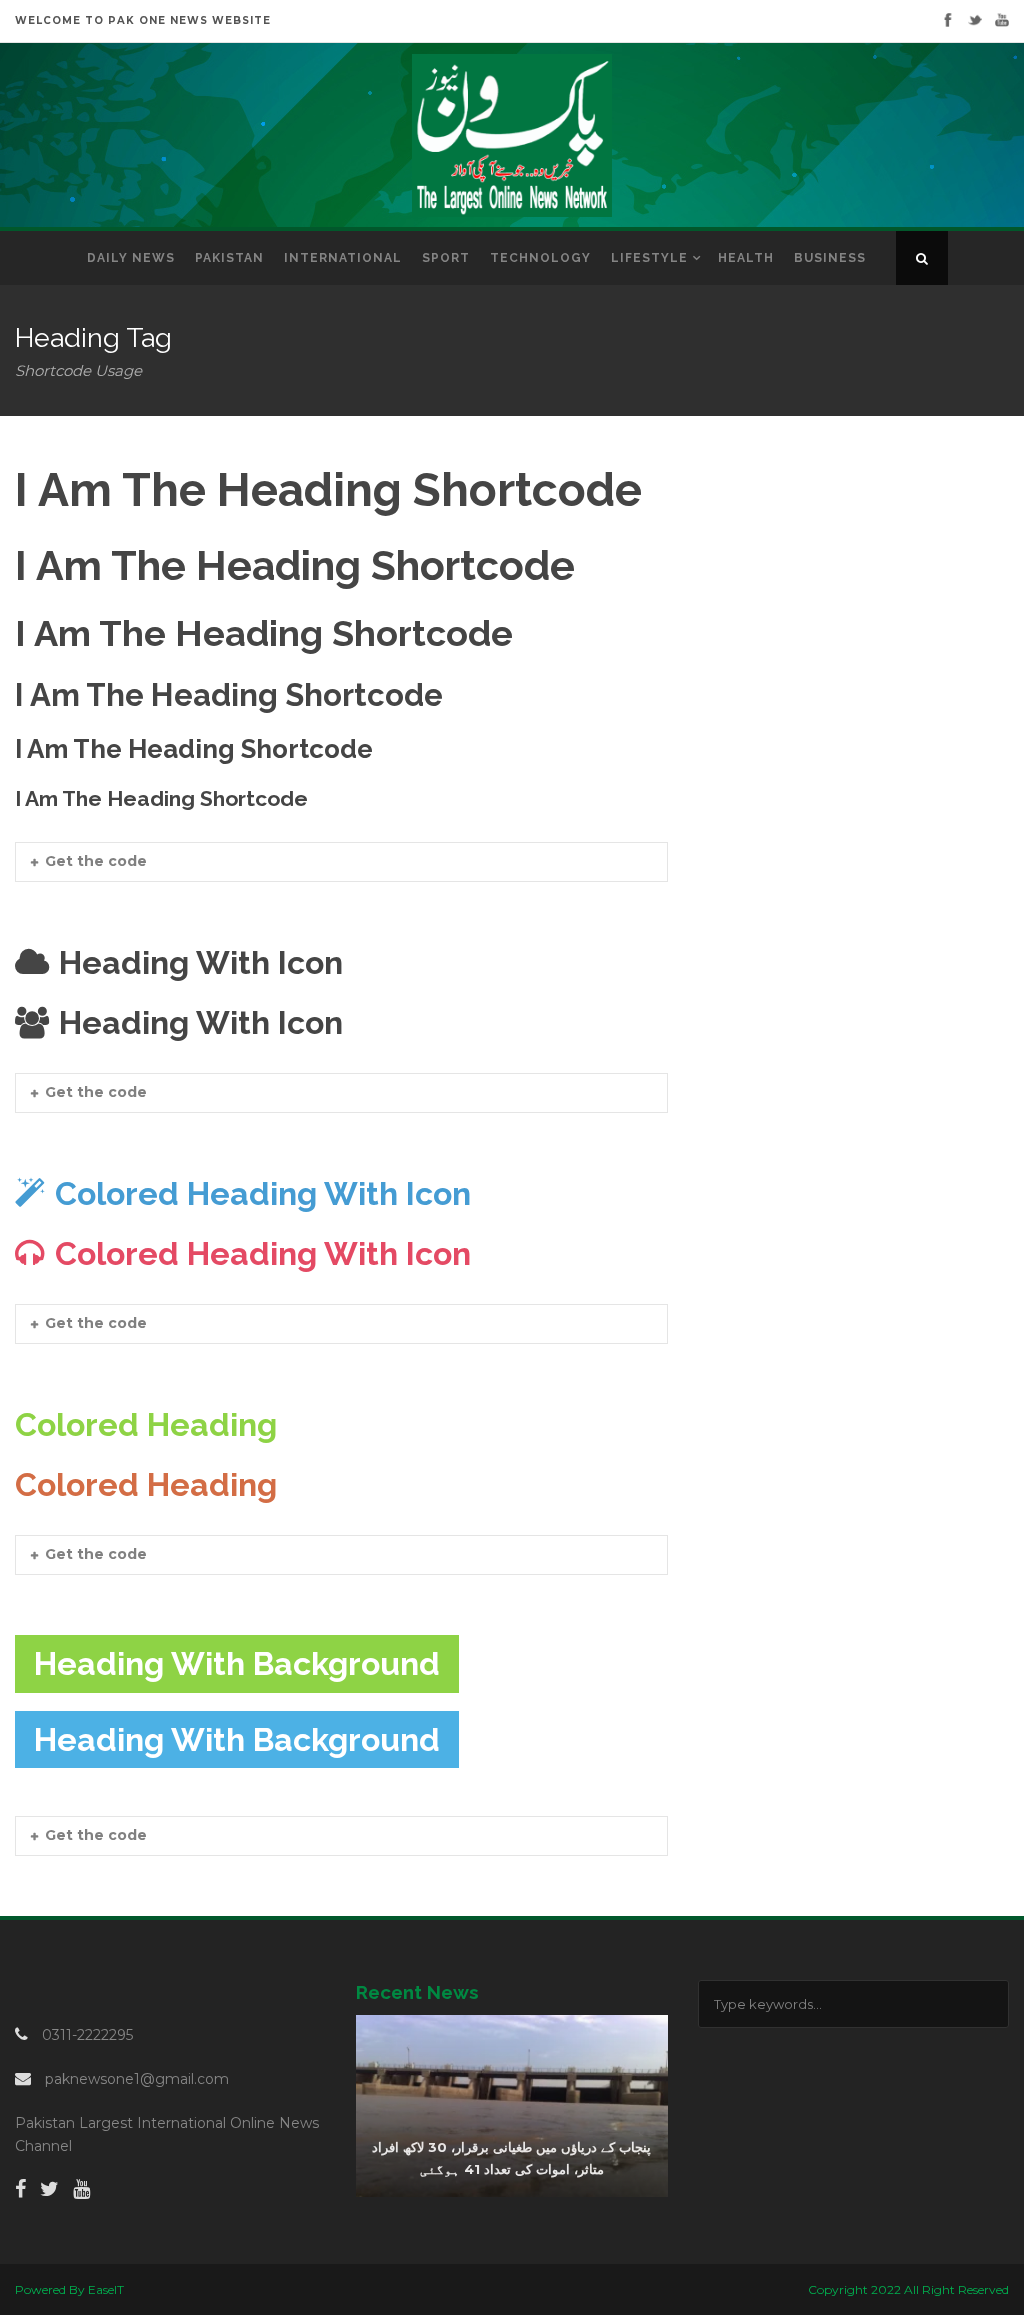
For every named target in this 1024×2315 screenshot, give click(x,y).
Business (830, 258)
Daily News (131, 258)
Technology (540, 258)
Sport (446, 258)
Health (746, 258)
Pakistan (229, 258)
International (343, 258)
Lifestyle (649, 258)
